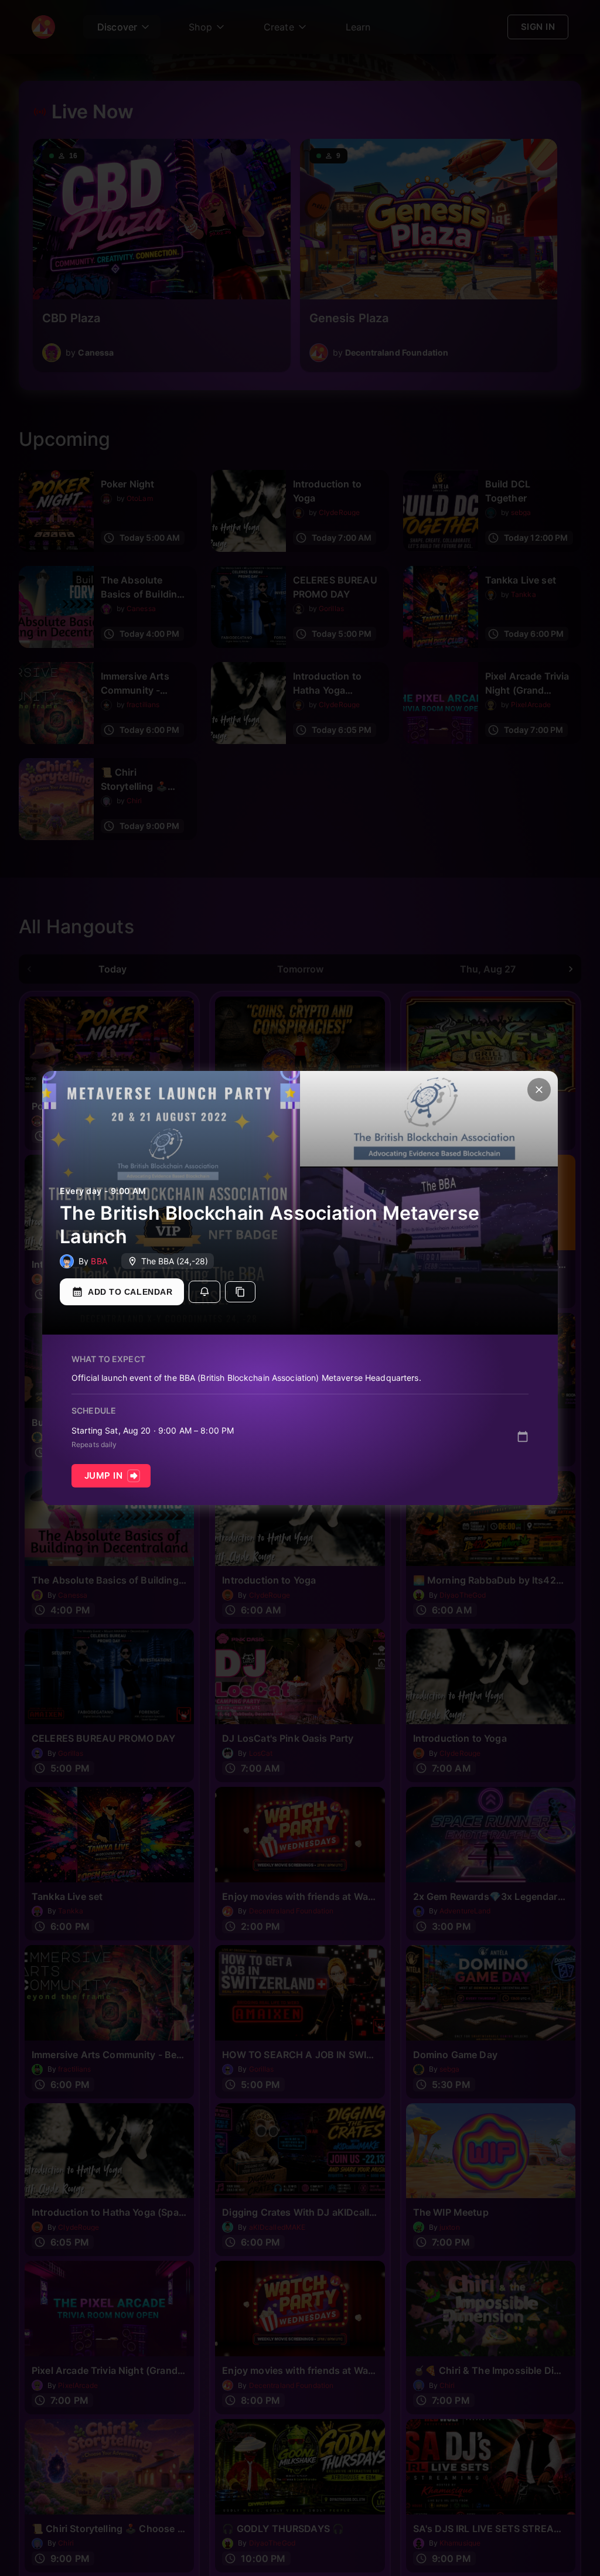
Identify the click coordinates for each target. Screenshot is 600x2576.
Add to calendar (130, 1292)
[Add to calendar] (523, 1437)
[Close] (539, 1090)
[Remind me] (204, 1292)
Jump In (103, 1475)
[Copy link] (240, 1292)
